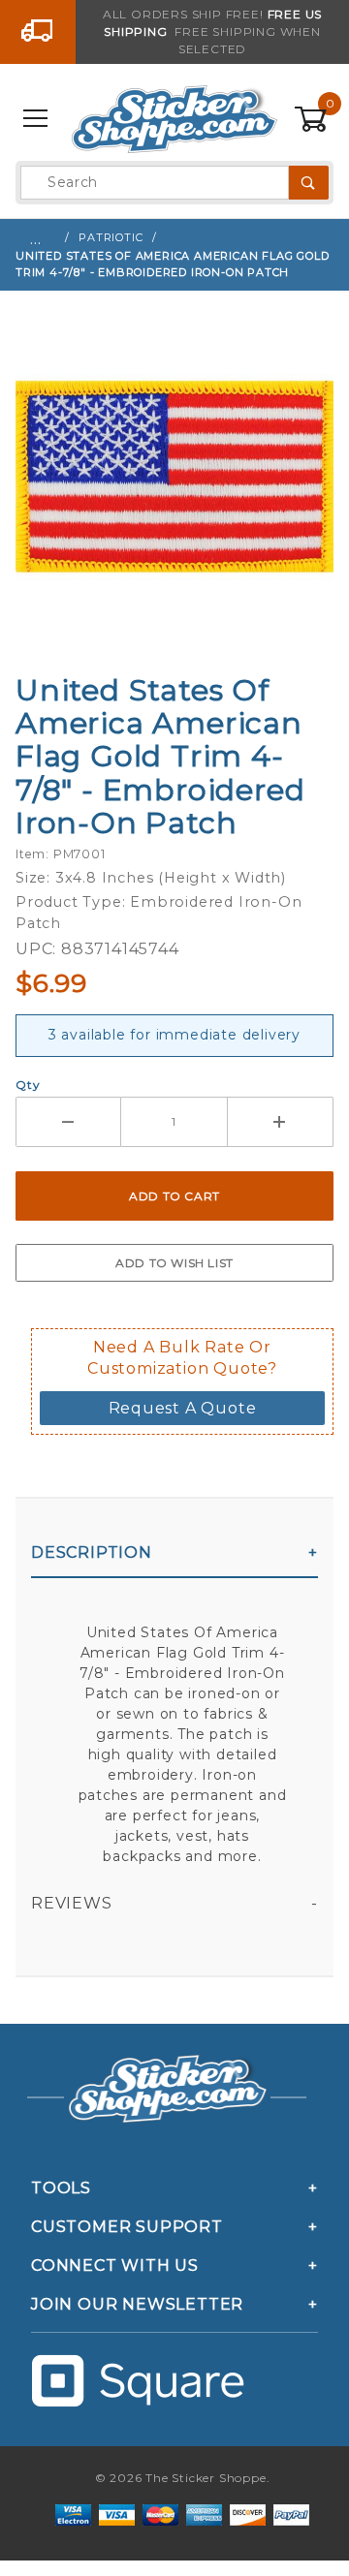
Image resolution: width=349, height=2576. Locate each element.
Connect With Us (115, 2266)
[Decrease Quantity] (68, 1122)
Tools (61, 2188)
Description (92, 1552)
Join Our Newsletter (137, 2304)
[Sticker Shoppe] (174, 118)
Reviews (72, 1903)
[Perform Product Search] (309, 183)
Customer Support (127, 2227)
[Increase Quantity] (281, 1122)
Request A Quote (183, 1408)
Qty (28, 1085)
